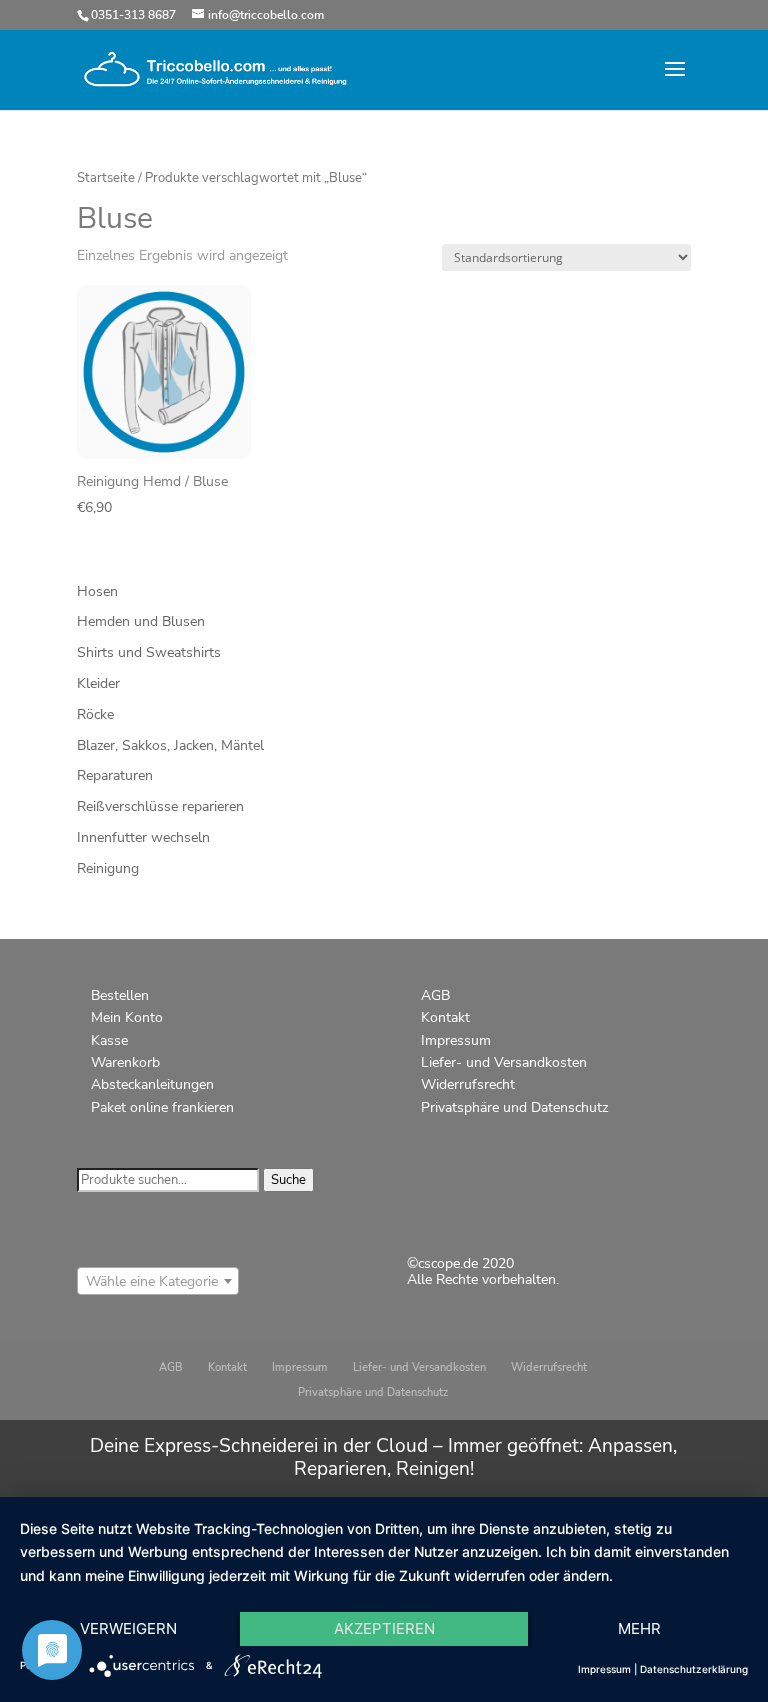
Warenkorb (125, 1062)
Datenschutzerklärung (694, 1669)
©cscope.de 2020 (460, 1263)
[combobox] (158, 1281)
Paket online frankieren (162, 1107)
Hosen (97, 591)
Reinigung (108, 868)
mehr (639, 1628)
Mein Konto (127, 1017)
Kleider (98, 683)
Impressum (456, 1040)
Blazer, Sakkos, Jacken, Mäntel (170, 745)
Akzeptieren (384, 1628)
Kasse (109, 1040)
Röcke (95, 714)
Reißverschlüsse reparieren (160, 806)
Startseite (106, 178)
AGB (435, 995)
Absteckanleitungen (152, 1084)
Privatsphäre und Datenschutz (514, 1107)
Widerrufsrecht (468, 1084)
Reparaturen (115, 775)
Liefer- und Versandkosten (504, 1062)
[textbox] (158, 1282)
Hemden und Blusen (141, 621)
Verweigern (128, 1628)
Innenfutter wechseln (143, 837)
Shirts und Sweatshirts (149, 652)
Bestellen (120, 995)
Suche (288, 1180)
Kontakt (445, 1017)
